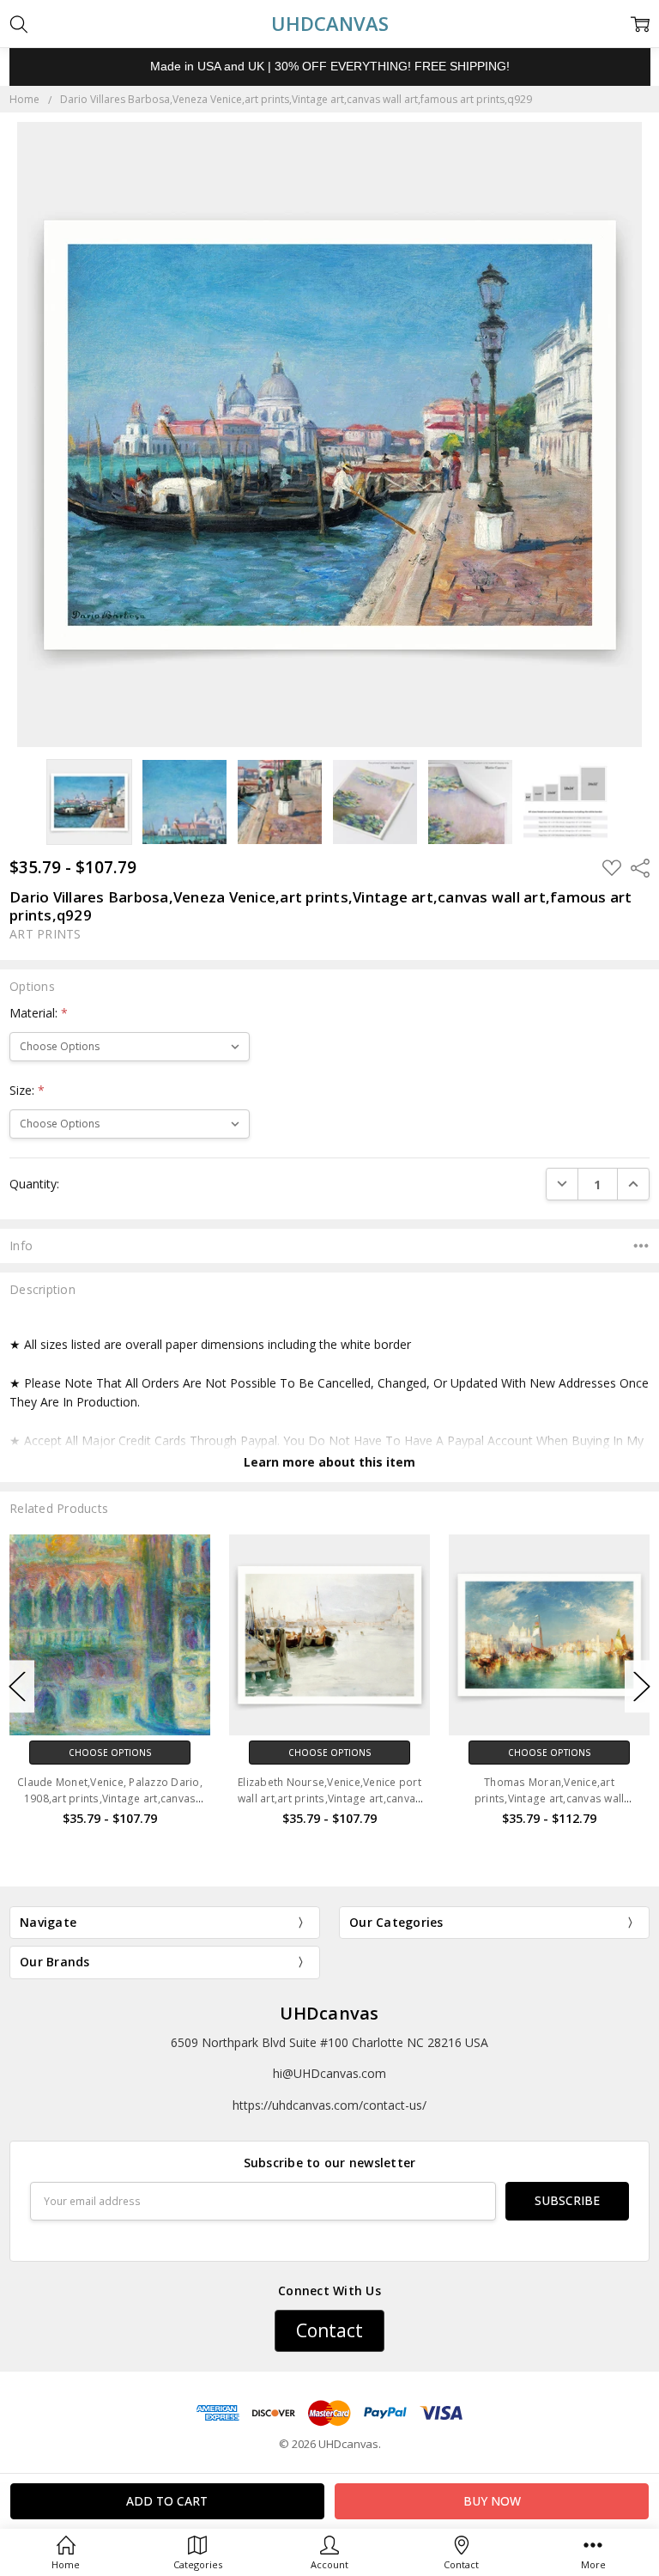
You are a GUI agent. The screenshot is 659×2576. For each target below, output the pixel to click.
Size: (27, 1090)
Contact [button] (329, 2330)
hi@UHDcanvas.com (329, 2073)
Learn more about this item (329, 1462)
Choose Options (110, 1753)
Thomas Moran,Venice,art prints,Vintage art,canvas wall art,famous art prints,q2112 (330, 1798)
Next (642, 1687)
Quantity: (34, 1184)
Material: (39, 1013)
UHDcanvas (329, 2013)
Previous (17, 1687)
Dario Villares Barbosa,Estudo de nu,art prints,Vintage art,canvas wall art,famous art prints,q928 (549, 1798)
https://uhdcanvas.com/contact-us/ (329, 2105)
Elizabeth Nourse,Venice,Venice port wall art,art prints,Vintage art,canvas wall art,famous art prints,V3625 (110, 1798)
